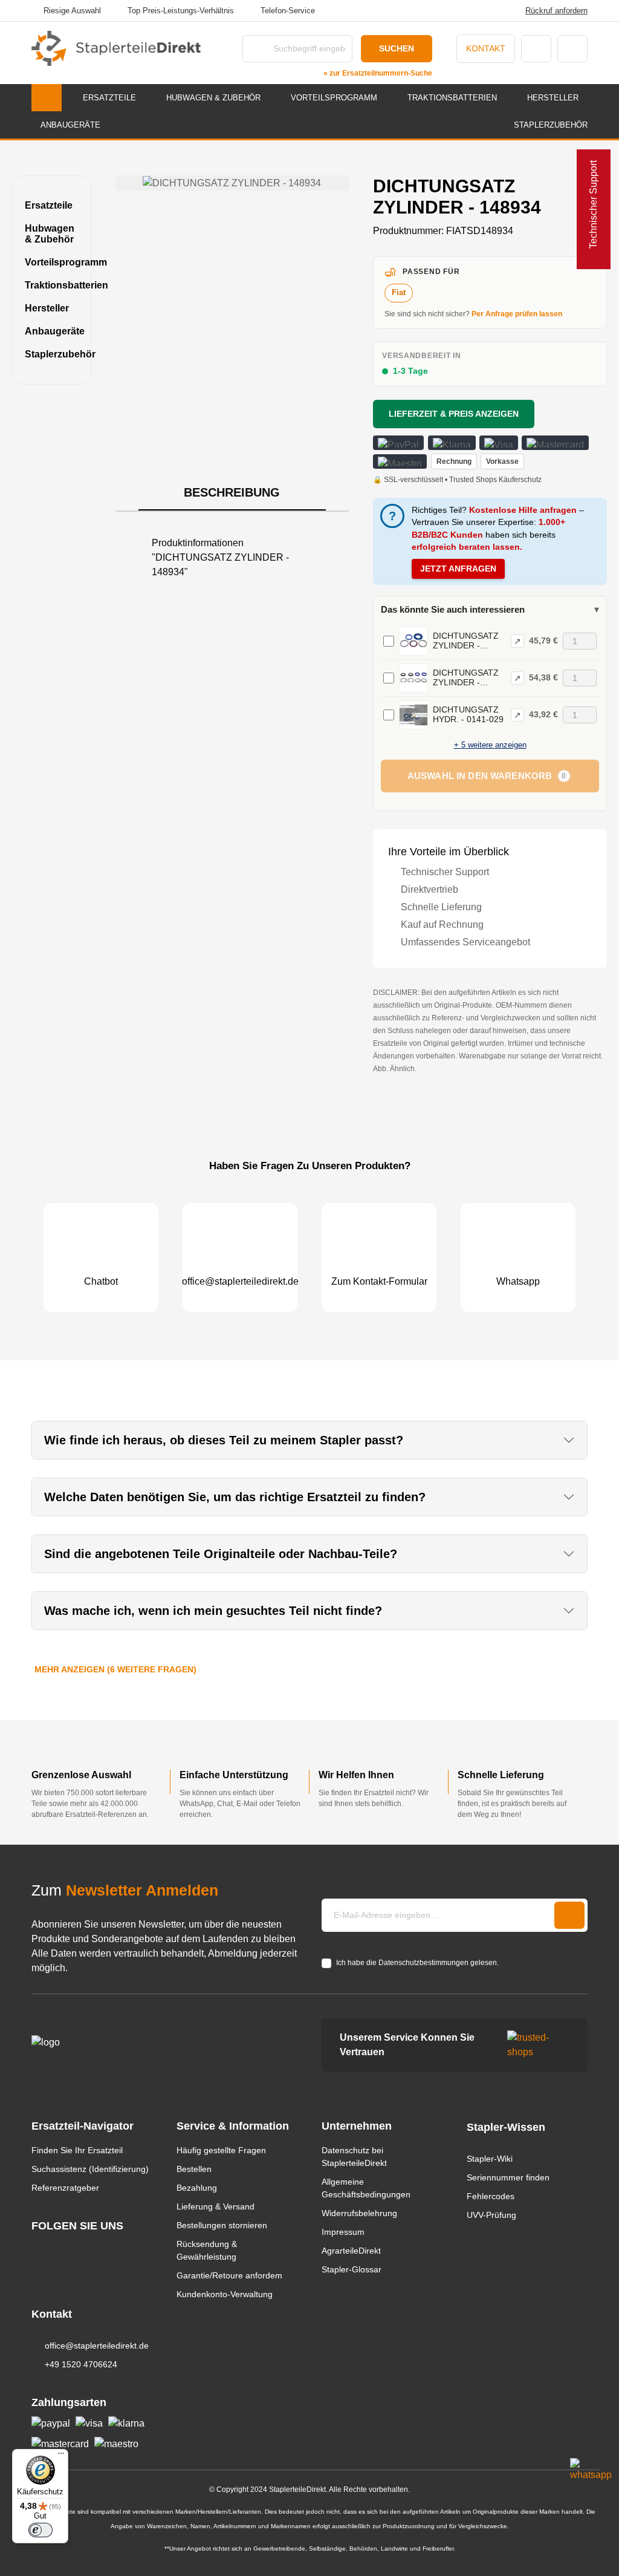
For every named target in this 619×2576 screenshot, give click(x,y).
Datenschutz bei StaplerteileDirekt (354, 2157)
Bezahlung (197, 2188)
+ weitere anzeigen (490, 745)
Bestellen (194, 2169)
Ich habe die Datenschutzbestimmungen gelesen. (417, 1963)
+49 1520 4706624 (81, 2364)
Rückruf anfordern (556, 11)
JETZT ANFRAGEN (458, 569)
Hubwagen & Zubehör (50, 234)
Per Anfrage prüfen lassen (517, 314)
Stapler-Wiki (490, 2159)
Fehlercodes (491, 2196)
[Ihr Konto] (536, 49)
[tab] (232, 493)
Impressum (343, 2232)
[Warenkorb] (572, 49)
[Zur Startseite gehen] (116, 48)
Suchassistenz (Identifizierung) (90, 2169)
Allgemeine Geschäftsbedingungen (366, 2188)
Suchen (397, 48)
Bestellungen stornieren (222, 2225)
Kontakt (486, 48)
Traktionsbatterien (52, 285)
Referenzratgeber (65, 2188)
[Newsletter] (569, 1915)
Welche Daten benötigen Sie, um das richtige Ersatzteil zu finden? (235, 1497)
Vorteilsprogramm (52, 262)
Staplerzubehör (52, 354)
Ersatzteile (49, 205)
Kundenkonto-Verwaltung (225, 2294)
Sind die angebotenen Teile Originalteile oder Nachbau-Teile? (221, 1554)
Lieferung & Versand (216, 2206)
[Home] (47, 98)
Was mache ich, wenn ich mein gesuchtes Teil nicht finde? (213, 1611)
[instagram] (37, 2248)
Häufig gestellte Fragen (221, 2150)
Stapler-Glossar (352, 2269)
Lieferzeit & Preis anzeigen (454, 414)
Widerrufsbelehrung (359, 2213)
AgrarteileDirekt (351, 2251)
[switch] (41, 2530)
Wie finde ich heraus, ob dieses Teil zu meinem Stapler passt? (224, 1440)
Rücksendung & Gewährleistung (207, 2250)
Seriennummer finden (508, 2177)
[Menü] (61, 2456)
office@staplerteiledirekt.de (97, 2346)
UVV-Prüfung (491, 2215)
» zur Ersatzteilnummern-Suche (378, 73)
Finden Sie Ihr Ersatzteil (77, 2150)
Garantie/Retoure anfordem (229, 2275)
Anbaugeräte (52, 331)
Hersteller (47, 308)
